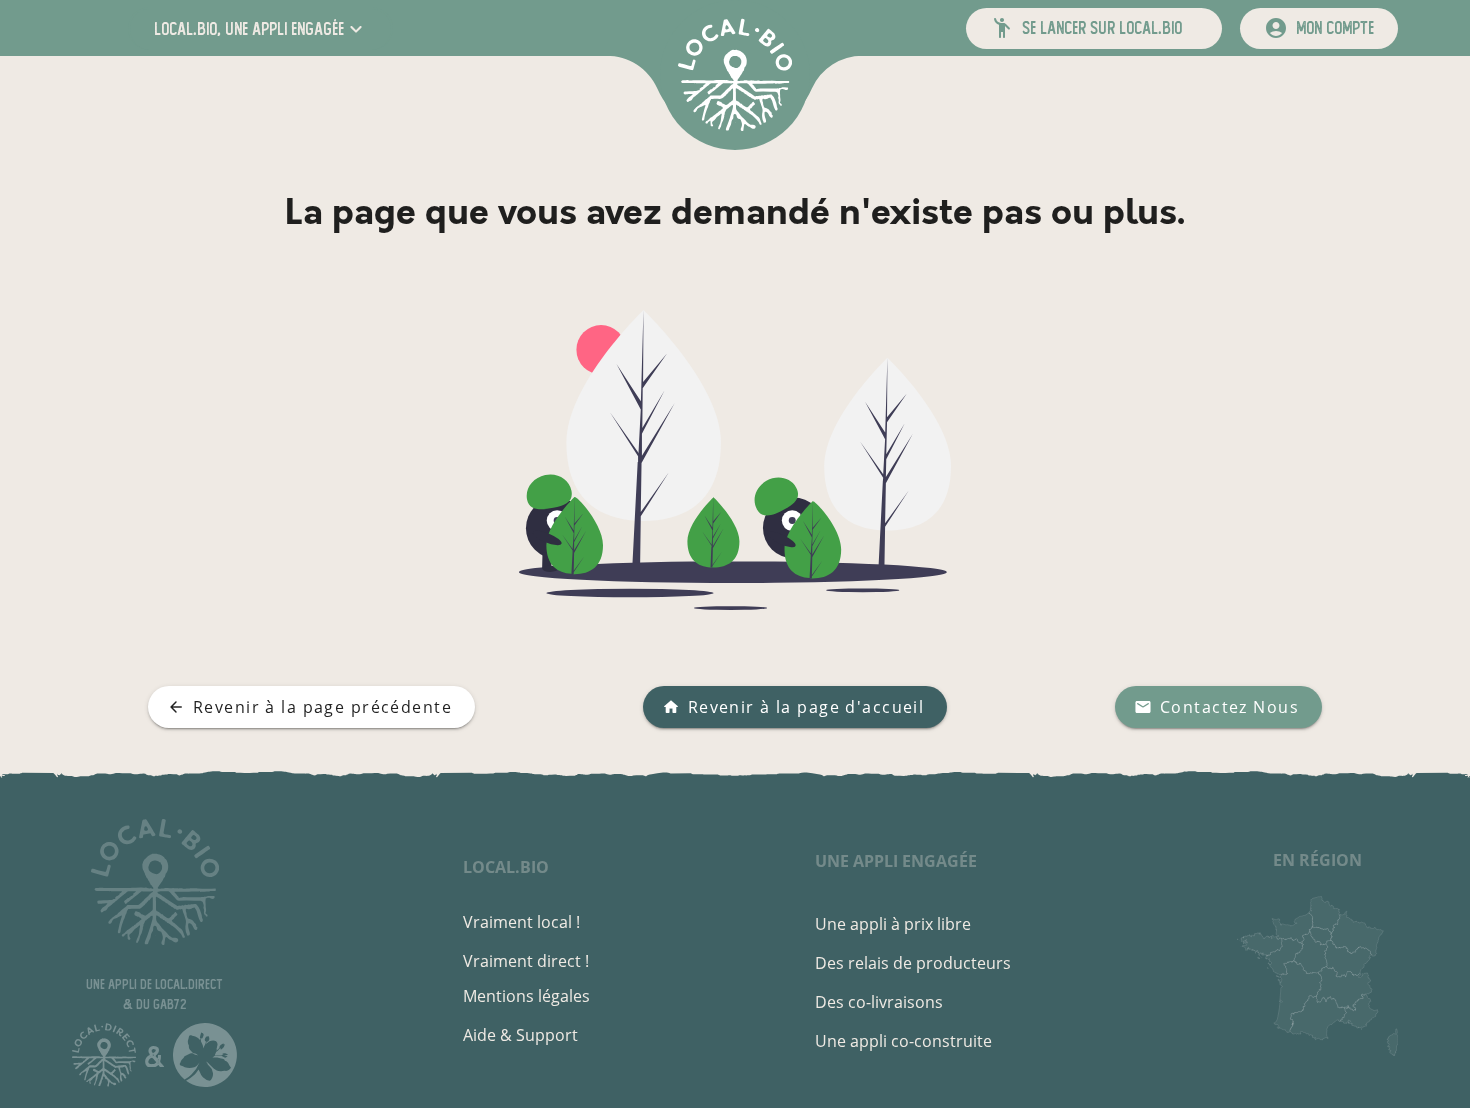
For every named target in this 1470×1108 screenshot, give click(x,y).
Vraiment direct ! (526, 961)
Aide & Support (520, 1035)
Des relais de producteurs (913, 963)
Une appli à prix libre (893, 924)
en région (1317, 860)
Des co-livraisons (879, 1002)
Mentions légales (526, 996)
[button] (260, 28)
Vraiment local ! (521, 922)
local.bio (506, 867)
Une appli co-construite (903, 1041)
